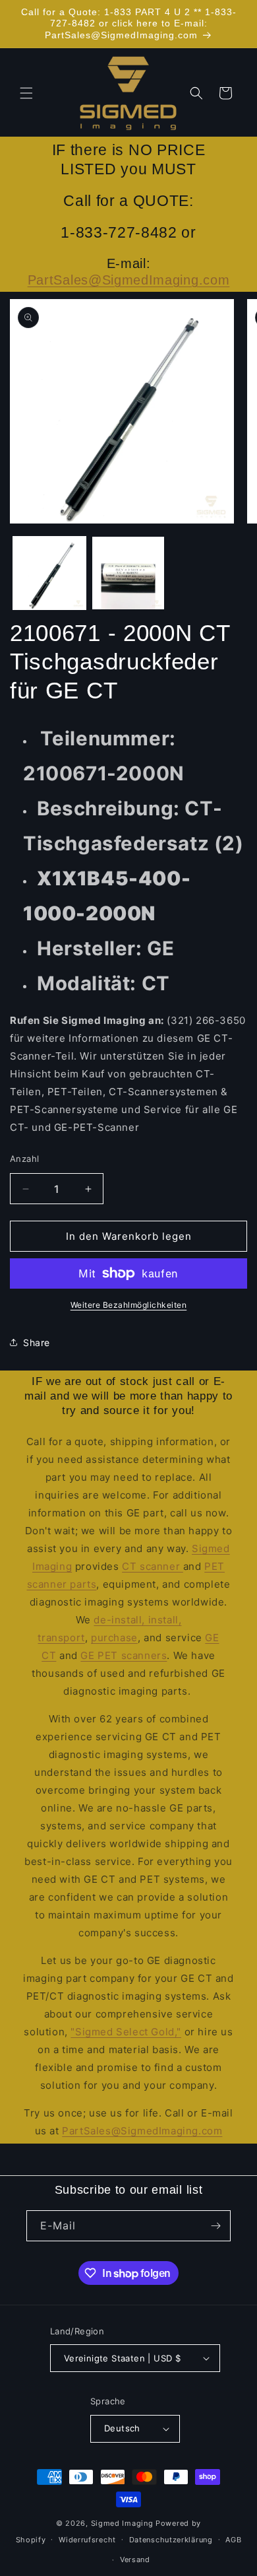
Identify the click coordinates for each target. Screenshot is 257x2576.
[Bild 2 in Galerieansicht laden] (128, 573)
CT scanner (153, 1566)
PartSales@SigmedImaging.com (129, 280)
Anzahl (24, 1159)
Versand (135, 2559)
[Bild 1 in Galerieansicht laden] (49, 573)
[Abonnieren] (215, 2226)
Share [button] (37, 1342)
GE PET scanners (124, 1655)
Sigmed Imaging (122, 2523)
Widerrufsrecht (87, 2540)
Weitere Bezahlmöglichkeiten (129, 1305)
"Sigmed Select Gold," (126, 2032)
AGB (233, 2540)
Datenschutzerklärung (171, 2540)
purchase (114, 1638)
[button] (26, 93)
